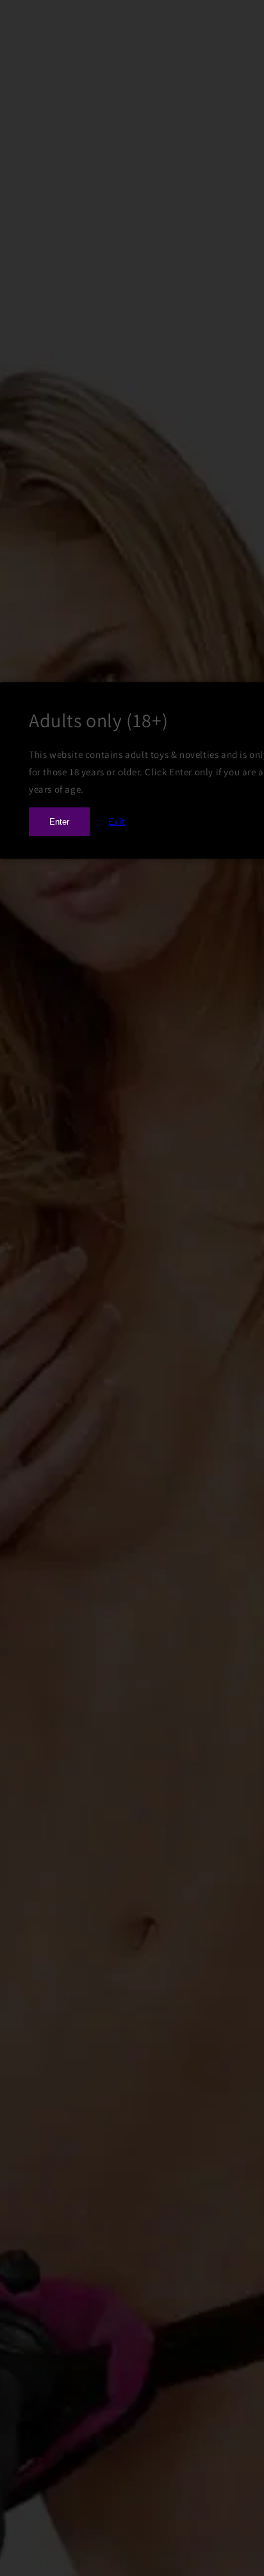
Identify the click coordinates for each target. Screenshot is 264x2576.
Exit (117, 821)
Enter (59, 822)
